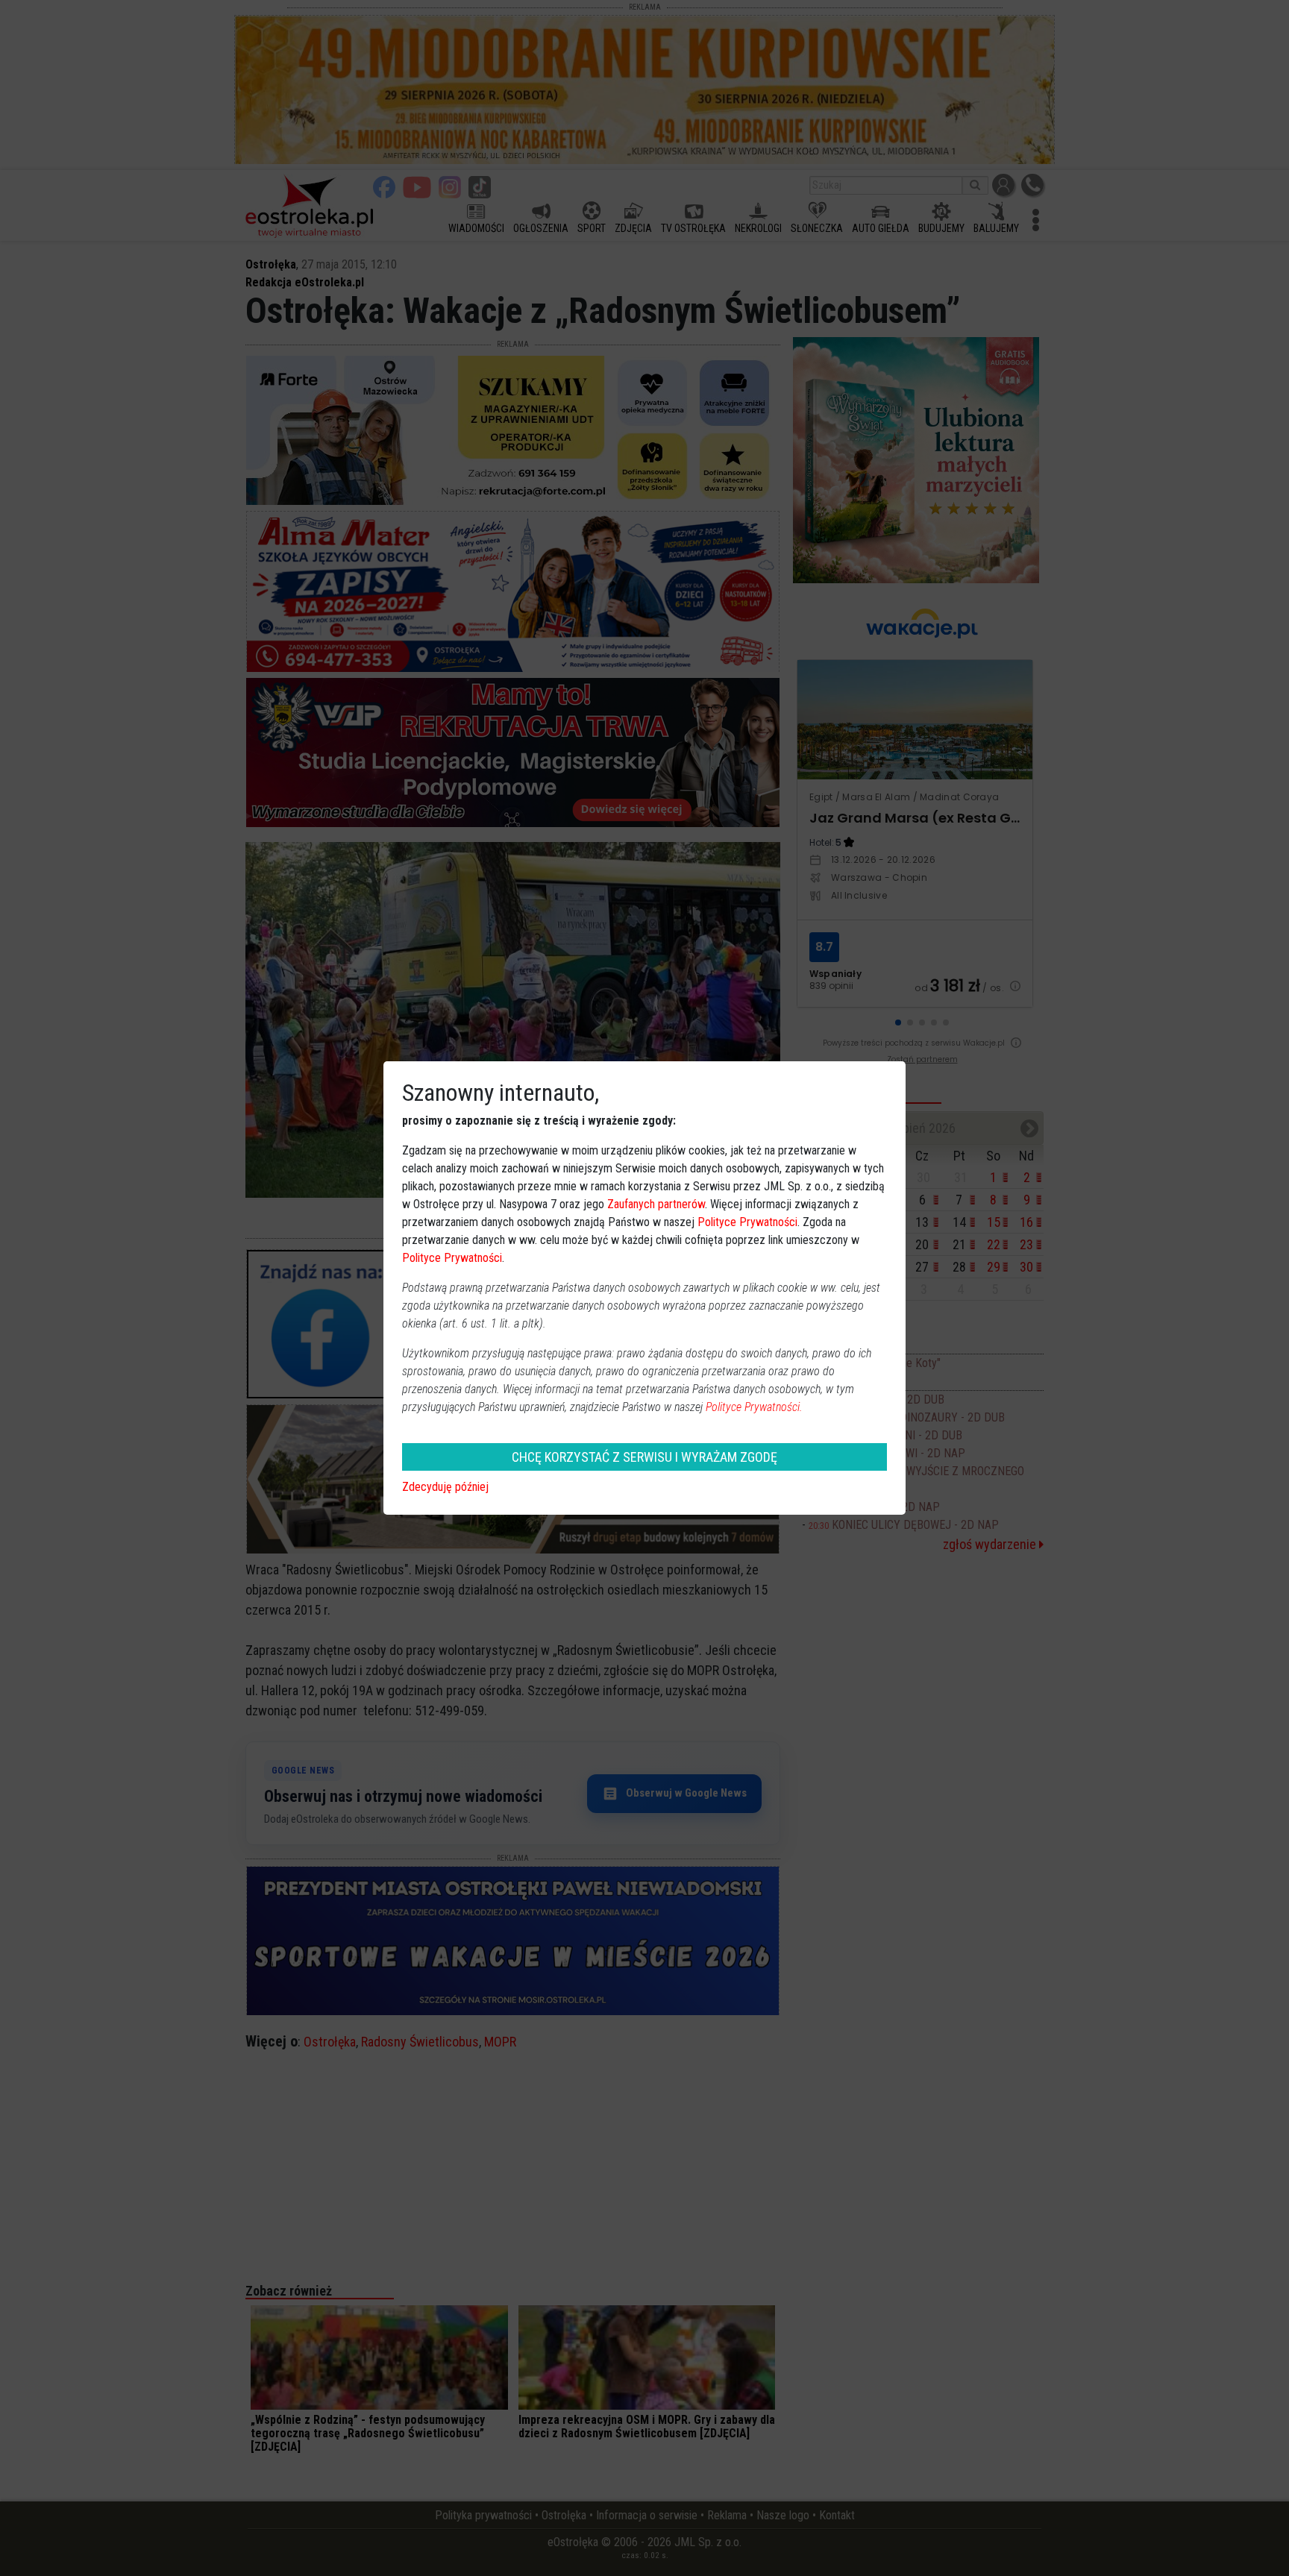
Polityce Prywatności (747, 1222)
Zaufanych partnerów (656, 1204)
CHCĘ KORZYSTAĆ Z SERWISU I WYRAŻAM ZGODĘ (644, 1457)
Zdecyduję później (445, 1487)
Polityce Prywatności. (754, 1407)
